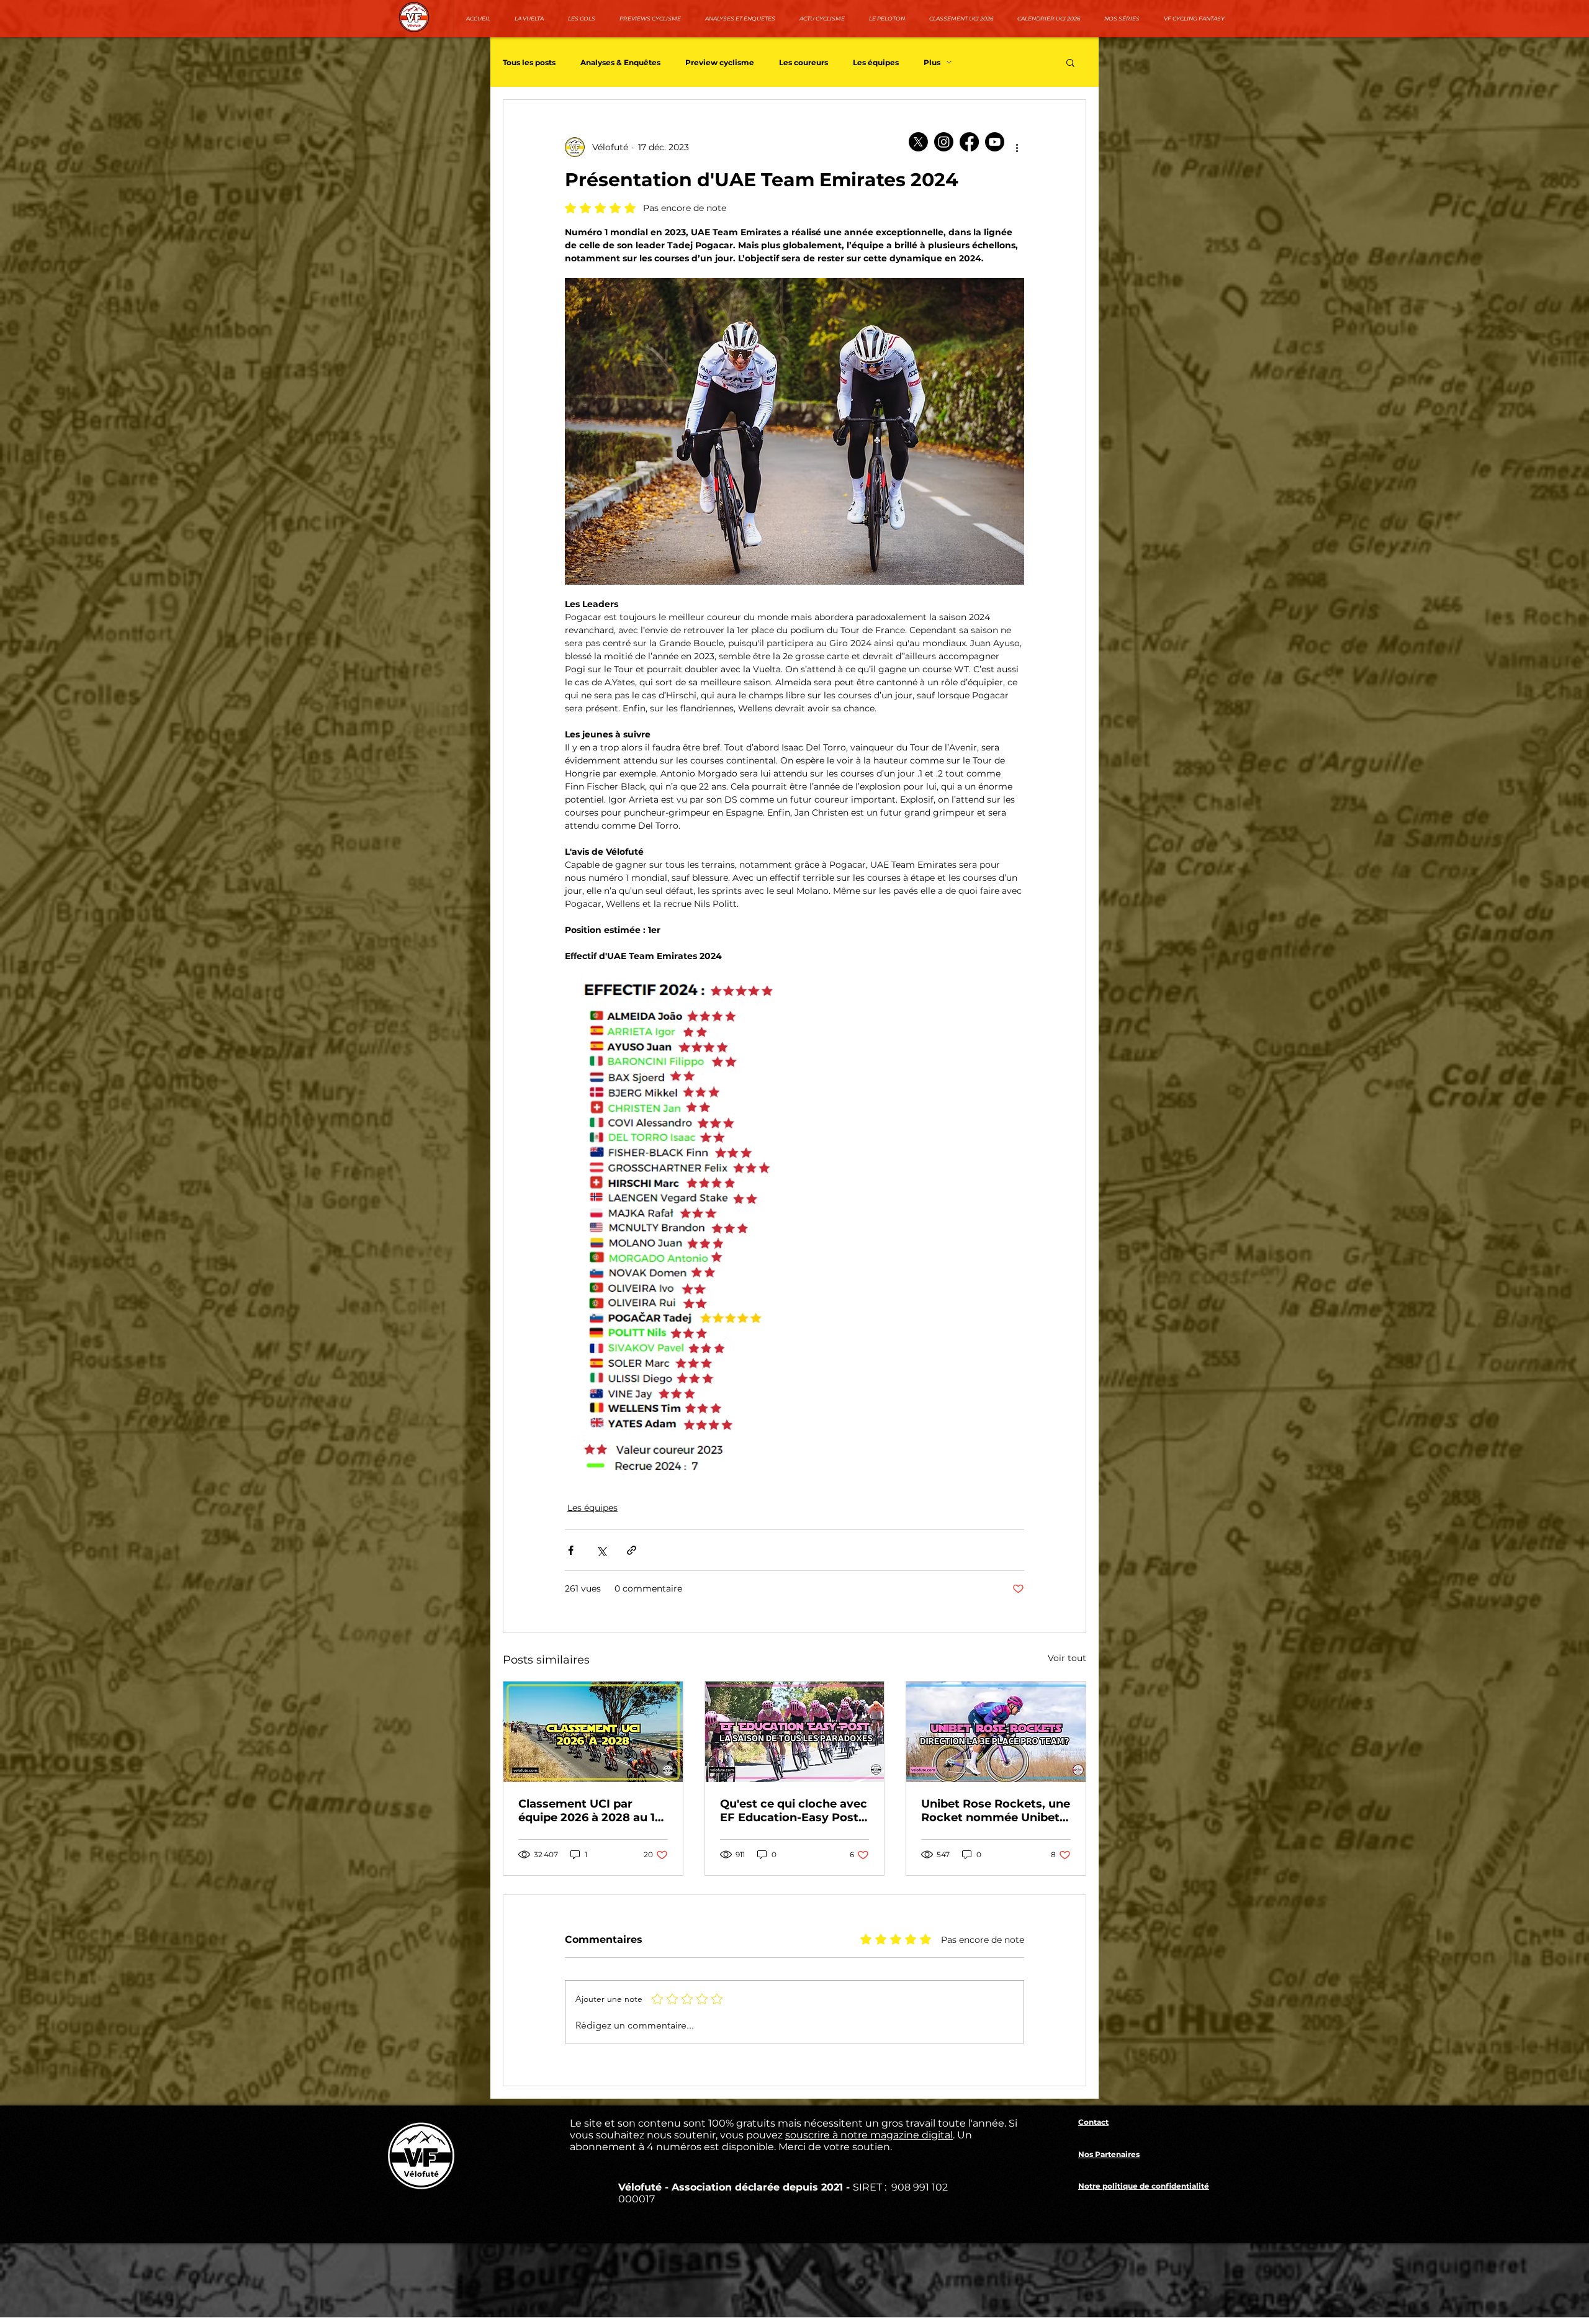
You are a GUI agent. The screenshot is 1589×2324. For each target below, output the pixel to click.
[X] (918, 142)
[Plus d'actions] (1017, 147)
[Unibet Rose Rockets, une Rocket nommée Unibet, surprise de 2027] (996, 1732)
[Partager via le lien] (632, 1550)
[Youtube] (995, 142)
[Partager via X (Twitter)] (601, 1550)
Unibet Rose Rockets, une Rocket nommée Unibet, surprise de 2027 (996, 1811)
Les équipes (876, 62)
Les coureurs (804, 62)
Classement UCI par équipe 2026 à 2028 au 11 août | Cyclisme (589, 1811)
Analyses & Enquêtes (620, 62)
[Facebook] (969, 142)
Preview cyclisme (720, 62)
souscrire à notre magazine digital (869, 2135)
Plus (932, 62)
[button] (1070, 62)
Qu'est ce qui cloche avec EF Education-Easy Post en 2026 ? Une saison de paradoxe (794, 1811)
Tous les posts (529, 62)
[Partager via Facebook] (571, 1550)
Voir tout (1067, 1658)
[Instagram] (944, 142)
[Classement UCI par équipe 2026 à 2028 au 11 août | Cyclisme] (593, 1732)
